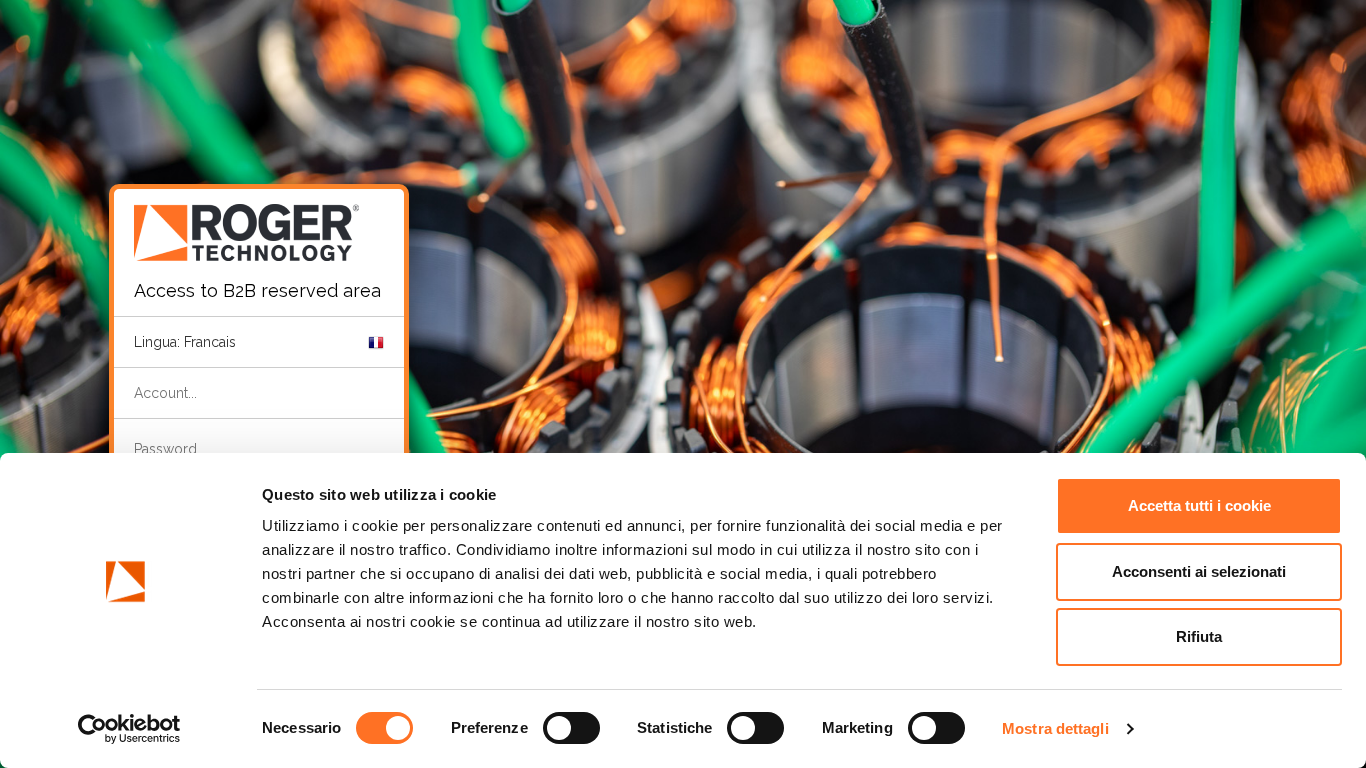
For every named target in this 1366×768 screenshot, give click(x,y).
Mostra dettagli (1055, 728)
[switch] (571, 728)
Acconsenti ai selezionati (1199, 571)
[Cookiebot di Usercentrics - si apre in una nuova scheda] (129, 729)
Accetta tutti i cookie (1199, 505)
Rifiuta (1199, 636)
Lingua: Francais (185, 342)
